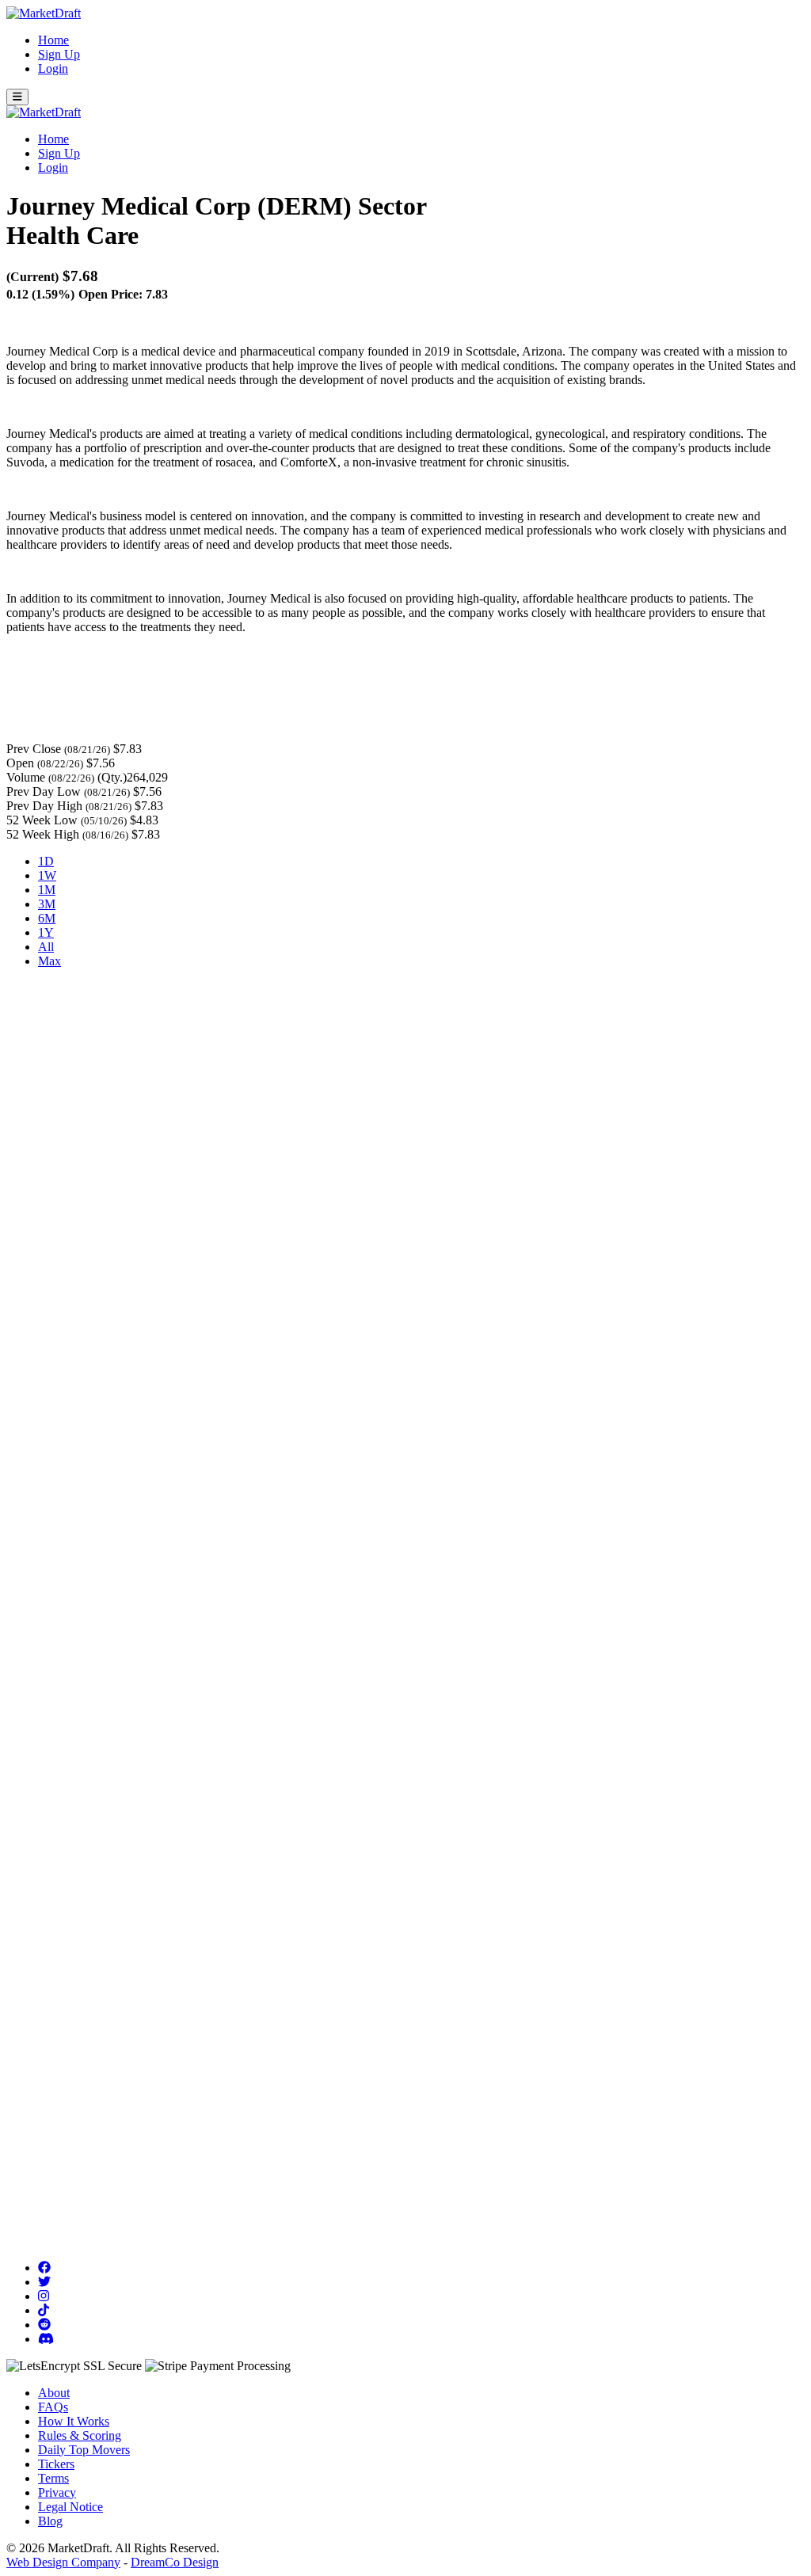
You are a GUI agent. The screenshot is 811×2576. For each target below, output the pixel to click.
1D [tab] (46, 861)
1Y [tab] (46, 932)
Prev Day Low (44, 791)
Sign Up (59, 54)
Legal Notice (70, 2507)
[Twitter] (44, 2282)
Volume (26, 777)
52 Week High (43, 834)
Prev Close (34, 749)
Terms (53, 2478)
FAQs (53, 2407)
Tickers (56, 2464)
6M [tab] (47, 918)
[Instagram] (44, 2296)
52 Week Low (42, 820)
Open (20, 763)
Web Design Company (63, 2562)
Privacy (57, 2492)
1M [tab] (47, 890)
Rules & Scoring (80, 2435)
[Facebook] (44, 2268)
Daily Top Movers (84, 2450)
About (54, 2393)
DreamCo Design (175, 2562)
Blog (50, 2521)
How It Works (74, 2421)
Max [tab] (49, 961)
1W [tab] (47, 875)
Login (53, 68)
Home (53, 40)
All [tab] (46, 947)
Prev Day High (44, 806)
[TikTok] (44, 2310)
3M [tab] (47, 904)
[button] (17, 97)
